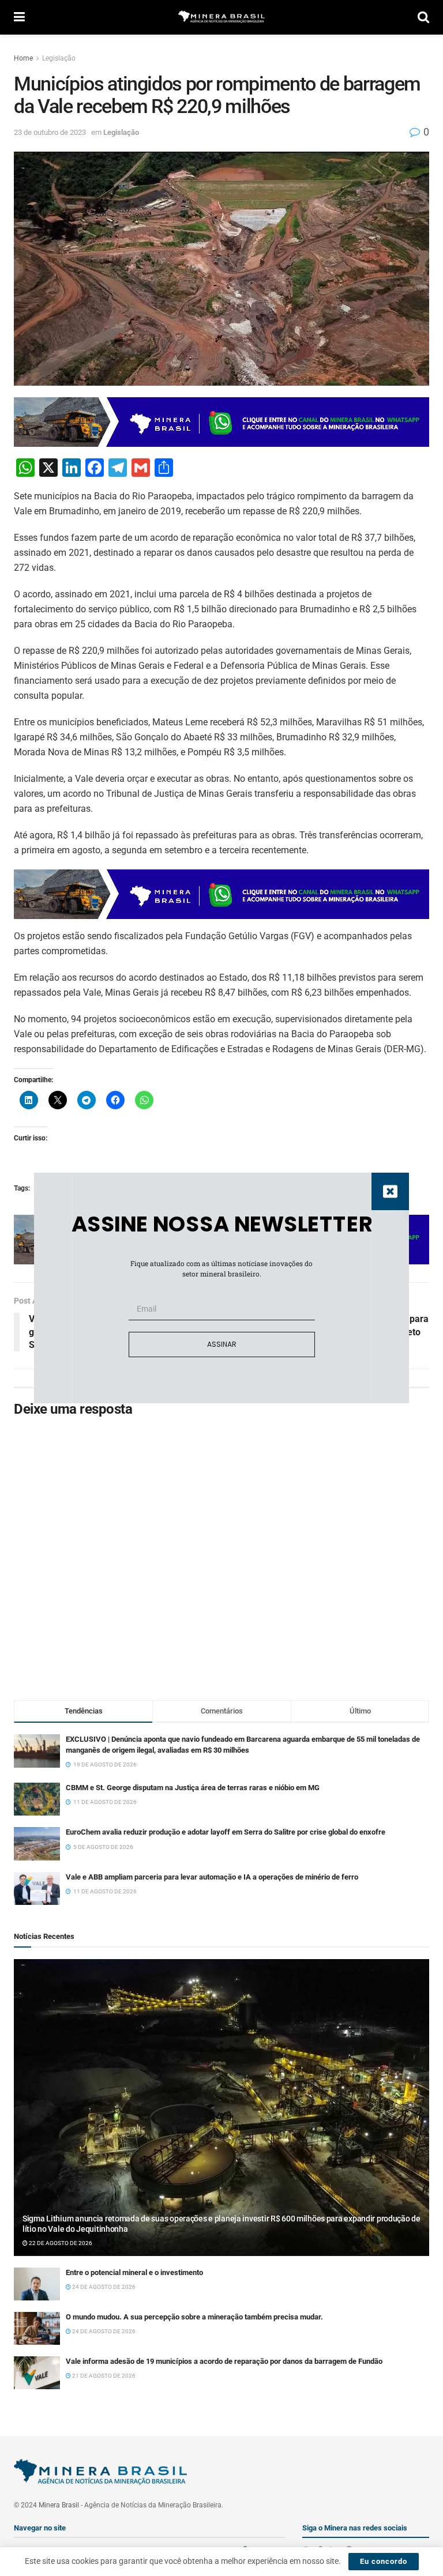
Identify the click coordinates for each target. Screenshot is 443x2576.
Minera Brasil (59, 2505)
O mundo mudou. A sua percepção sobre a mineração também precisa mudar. (194, 2317)
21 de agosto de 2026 (103, 2376)
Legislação (59, 58)
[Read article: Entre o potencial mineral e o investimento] (37, 2284)
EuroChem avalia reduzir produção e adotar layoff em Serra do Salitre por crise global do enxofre (226, 1832)
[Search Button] (423, 17)
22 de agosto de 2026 (60, 2243)
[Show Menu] (19, 17)
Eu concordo (384, 2561)
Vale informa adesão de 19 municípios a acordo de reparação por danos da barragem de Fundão (224, 2361)
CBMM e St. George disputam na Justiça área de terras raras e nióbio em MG (193, 1788)
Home (23, 58)
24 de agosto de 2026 (103, 2287)
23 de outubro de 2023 (50, 132)
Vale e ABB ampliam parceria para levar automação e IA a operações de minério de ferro (212, 1877)
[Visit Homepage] (221, 18)
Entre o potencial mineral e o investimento (134, 2272)
